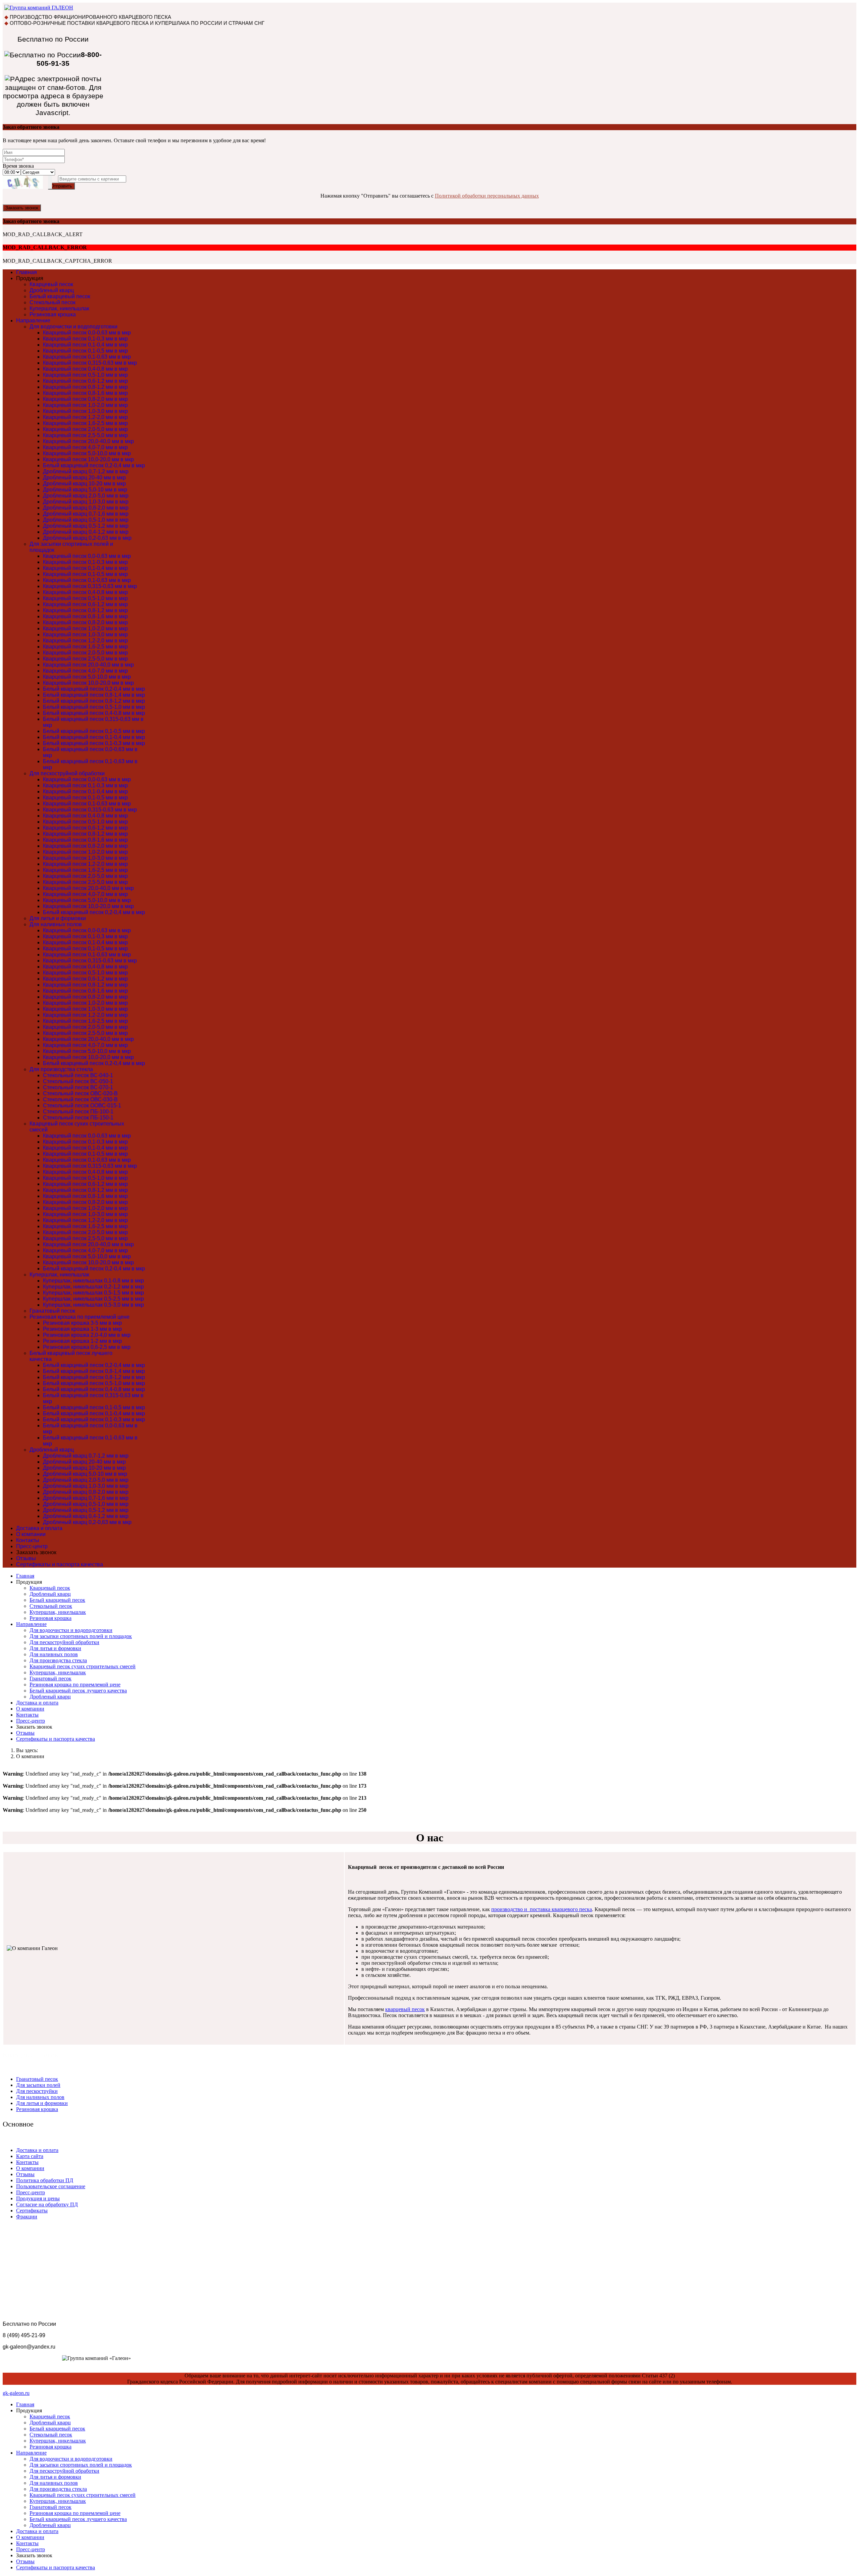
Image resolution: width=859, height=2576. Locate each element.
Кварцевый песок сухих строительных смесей (83, 1666)
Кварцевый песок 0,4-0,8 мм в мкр (85, 369)
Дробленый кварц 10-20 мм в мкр (84, 484)
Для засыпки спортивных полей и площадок (81, 1636)
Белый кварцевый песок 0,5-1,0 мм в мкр (94, 707)
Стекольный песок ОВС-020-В (80, 1093)
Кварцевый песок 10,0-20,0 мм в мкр (88, 459)
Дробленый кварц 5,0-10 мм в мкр (85, 490)
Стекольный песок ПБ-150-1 (78, 1118)
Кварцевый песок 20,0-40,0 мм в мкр (88, 441)
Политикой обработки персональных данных (487, 196)
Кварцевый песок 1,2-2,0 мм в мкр (85, 417)
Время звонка (18, 166)
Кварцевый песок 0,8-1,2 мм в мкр (85, 387)
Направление (33, 321)
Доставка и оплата (39, 1528)
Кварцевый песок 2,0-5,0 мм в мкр (85, 429)
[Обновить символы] (50, 182)
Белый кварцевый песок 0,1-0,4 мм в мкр (94, 737)
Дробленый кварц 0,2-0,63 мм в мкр (87, 538)
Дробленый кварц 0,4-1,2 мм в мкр (86, 532)
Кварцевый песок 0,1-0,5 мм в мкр (85, 351)
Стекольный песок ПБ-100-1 (78, 1112)
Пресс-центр (32, 1546)
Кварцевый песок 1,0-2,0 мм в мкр (85, 405)
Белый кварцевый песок (60, 296)
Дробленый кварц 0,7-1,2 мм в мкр (86, 471)
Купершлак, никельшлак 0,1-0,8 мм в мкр (93, 1281)
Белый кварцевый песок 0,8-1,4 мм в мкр (94, 695)
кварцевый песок (405, 2009)
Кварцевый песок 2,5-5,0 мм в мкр (85, 435)
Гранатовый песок (52, 1311)
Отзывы (26, 1558)
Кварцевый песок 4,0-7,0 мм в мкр (85, 447)
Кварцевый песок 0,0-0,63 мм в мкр (87, 333)
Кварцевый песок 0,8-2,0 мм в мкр (85, 399)
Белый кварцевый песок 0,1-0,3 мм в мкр (94, 743)
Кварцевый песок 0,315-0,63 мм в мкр (90, 363)
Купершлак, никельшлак (59, 308)
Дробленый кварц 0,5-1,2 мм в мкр (86, 526)
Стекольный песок (53, 302)
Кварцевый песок (51, 284)
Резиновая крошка (53, 314)
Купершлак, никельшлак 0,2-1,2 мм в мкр (93, 1287)
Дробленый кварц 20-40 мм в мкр (84, 478)
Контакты (28, 1540)
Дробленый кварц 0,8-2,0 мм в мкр (86, 508)
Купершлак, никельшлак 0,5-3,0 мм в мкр (93, 1305)
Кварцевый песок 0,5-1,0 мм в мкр (85, 375)
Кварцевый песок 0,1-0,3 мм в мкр (85, 339)
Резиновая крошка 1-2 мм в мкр (82, 1341)
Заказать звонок (22, 208)
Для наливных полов (56, 924)
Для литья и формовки (58, 918)
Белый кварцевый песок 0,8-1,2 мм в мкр (94, 701)
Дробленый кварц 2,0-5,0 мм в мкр (86, 496)
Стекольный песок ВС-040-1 (78, 1075)
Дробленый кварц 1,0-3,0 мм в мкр (86, 502)
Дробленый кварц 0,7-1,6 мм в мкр (86, 514)
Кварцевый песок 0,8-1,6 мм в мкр (85, 393)
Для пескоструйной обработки (67, 773)
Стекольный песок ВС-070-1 (78, 1087)
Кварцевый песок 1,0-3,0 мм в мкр (85, 411)
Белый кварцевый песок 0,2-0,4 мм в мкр (94, 465)
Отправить (61, 186)
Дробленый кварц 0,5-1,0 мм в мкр (86, 520)
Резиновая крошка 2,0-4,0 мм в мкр (87, 1335)
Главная (27, 272)
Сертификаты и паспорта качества (60, 1564)
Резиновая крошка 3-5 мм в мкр (82, 1323)
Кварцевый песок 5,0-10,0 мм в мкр (87, 453)
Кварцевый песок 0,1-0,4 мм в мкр (85, 345)
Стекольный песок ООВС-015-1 (82, 1106)
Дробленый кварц (52, 290)
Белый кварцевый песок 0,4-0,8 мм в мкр (94, 713)
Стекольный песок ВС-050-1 (78, 1081)
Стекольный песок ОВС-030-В (80, 1099)
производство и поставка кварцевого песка (542, 1909)
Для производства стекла (61, 1069)
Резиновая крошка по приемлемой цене (80, 1317)
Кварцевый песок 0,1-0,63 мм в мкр (87, 357)
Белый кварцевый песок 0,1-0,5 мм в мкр (94, 731)
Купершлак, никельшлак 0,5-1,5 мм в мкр (93, 1293)
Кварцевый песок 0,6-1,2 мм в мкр (85, 381)
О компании (31, 1534)
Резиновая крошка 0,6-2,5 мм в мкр (87, 1347)
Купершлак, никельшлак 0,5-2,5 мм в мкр (93, 1299)
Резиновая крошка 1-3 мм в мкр (82, 1329)
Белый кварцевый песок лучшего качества (78, 1691)
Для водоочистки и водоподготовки (73, 327)
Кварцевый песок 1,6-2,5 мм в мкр (85, 423)
